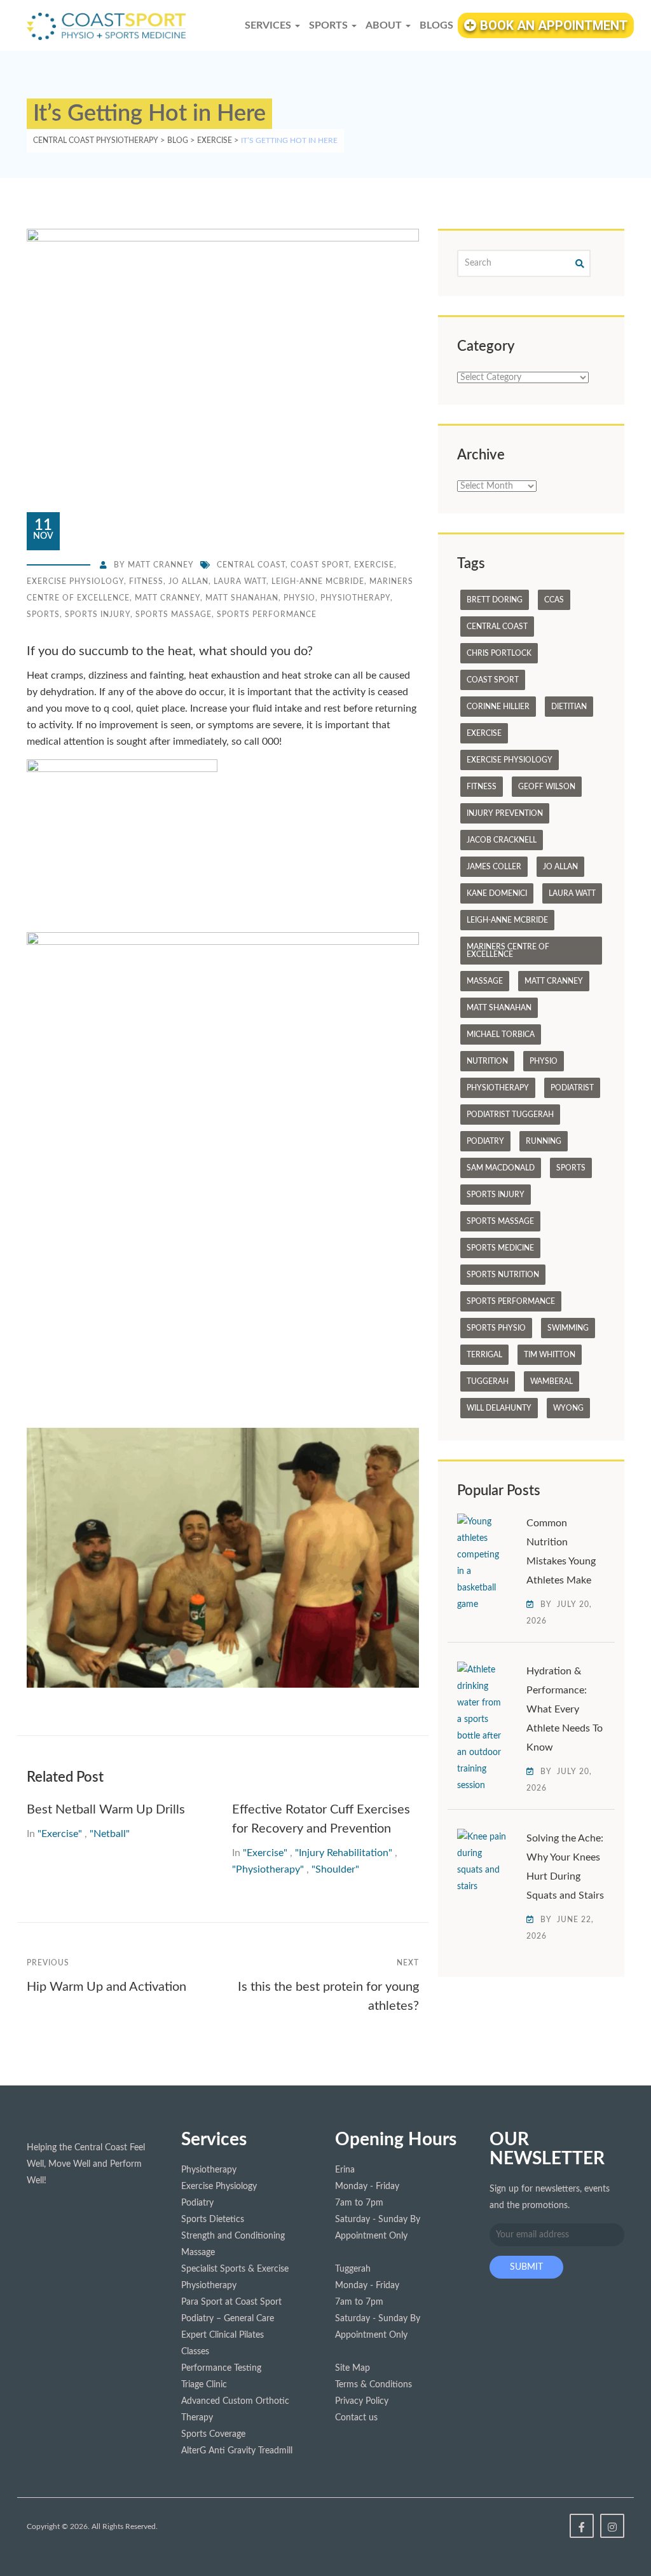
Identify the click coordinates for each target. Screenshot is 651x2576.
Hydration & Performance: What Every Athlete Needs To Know (565, 1709)
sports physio (496, 1328)
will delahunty (499, 1408)
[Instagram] (612, 2526)
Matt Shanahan (242, 598)
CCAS (554, 600)
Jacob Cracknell (502, 840)
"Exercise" (60, 1834)
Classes (195, 2352)
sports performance (267, 614)
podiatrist (572, 1088)
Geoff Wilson (547, 787)
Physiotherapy (355, 598)
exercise (374, 565)
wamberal (552, 1381)
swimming (568, 1328)
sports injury (98, 614)
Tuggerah (488, 1381)
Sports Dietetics (213, 2220)
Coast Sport (320, 565)
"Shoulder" (335, 1869)
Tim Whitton (550, 1355)
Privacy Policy (362, 2401)
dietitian (569, 707)
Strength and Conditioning (233, 2236)
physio (299, 598)
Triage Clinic (204, 2385)
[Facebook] (582, 2526)
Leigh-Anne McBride (318, 581)
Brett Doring (495, 600)
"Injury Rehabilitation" (344, 1853)
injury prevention (505, 813)
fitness (146, 581)
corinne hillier (498, 707)
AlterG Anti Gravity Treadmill (237, 2451)
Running (544, 1141)
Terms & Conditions (373, 2385)
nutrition (487, 1061)
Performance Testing (221, 2368)
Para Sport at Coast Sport (231, 2302)
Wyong (568, 1408)
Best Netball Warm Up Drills (107, 1810)
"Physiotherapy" (268, 1869)
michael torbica (501, 1034)
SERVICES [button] (269, 25)
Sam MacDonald (501, 1168)
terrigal (484, 1355)
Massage (485, 981)
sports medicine (500, 1248)
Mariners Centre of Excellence (508, 951)
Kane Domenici (497, 893)
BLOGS (436, 25)
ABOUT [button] (385, 25)
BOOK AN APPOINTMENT (552, 25)
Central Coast (251, 565)
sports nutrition (503, 1275)
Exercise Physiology (75, 581)
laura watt (240, 581)
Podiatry (485, 1141)
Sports (43, 614)
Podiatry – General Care (228, 2319)
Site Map (353, 2368)
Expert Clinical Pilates (223, 2335)
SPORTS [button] (330, 25)
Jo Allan (188, 581)
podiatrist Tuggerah (510, 1115)
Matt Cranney (161, 565)
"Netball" (110, 1834)
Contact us (356, 2418)
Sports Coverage (213, 2434)
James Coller (494, 867)
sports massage (174, 614)
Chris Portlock (499, 653)
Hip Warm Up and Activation (106, 1987)
